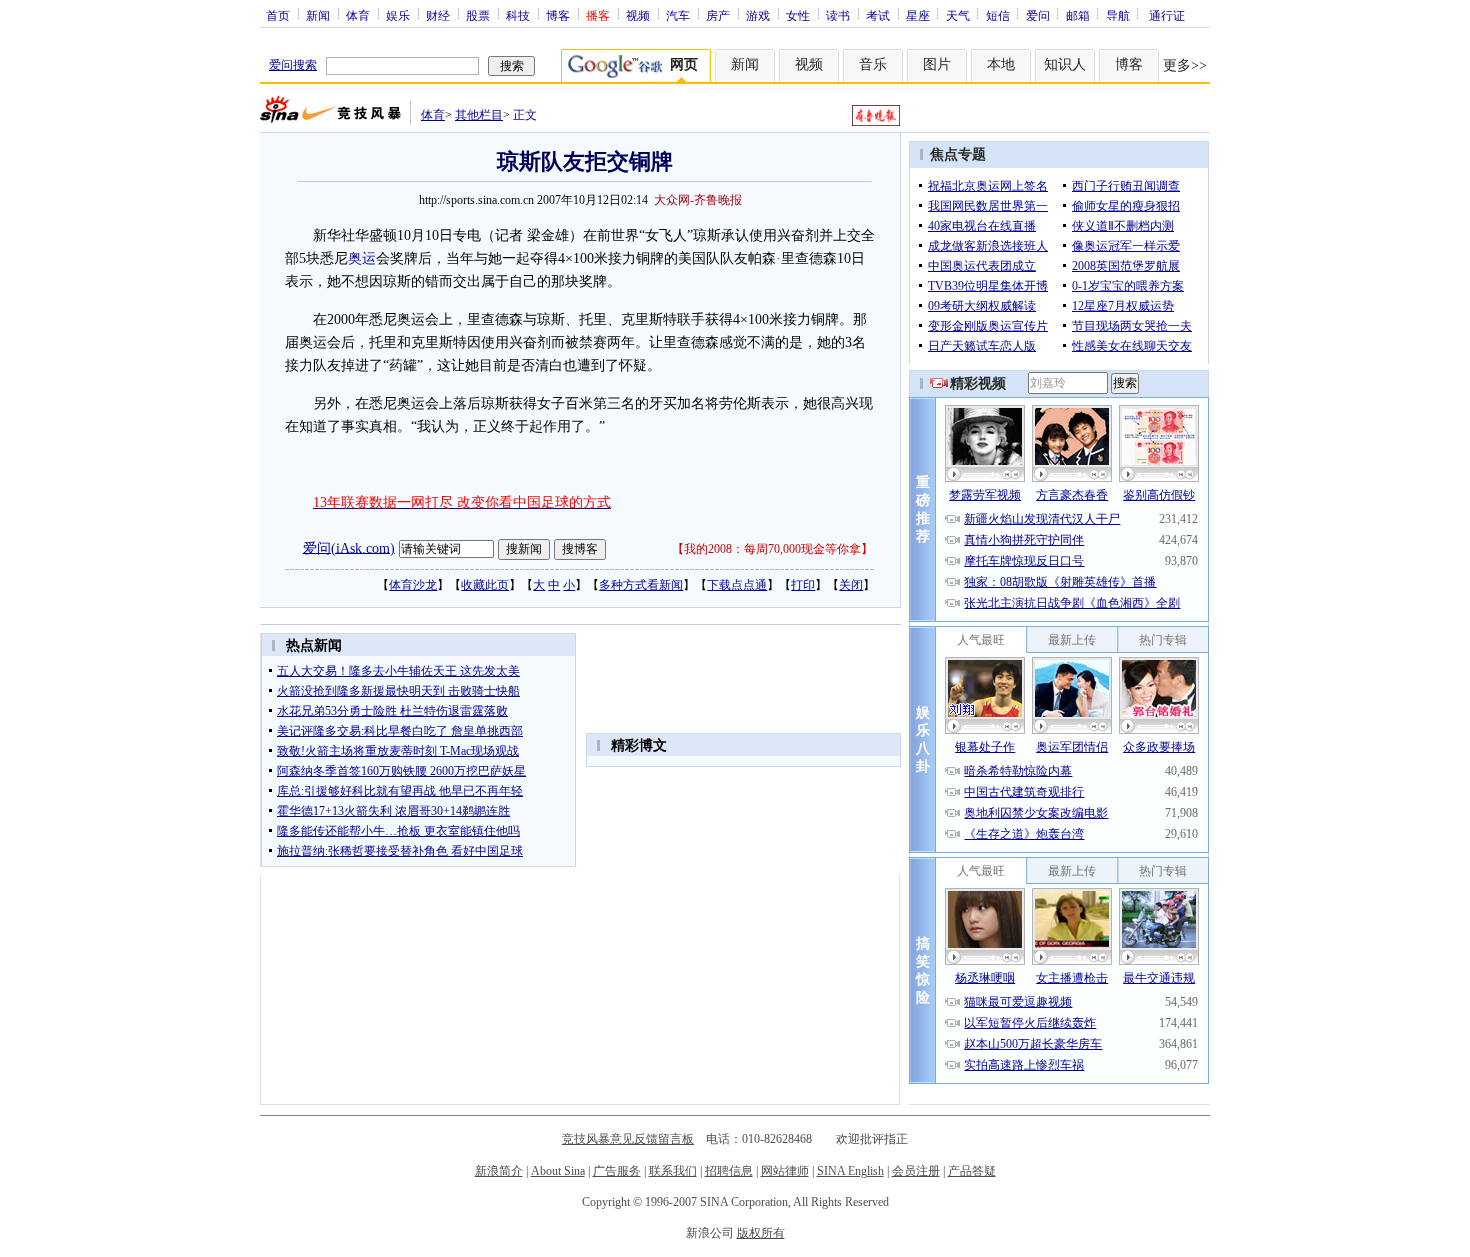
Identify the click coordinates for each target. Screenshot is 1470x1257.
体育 (358, 15)
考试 (878, 15)
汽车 (678, 15)
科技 (518, 15)
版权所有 (761, 1233)
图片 (937, 64)
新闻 (318, 15)
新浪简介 (499, 1171)
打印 (803, 585)
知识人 (1065, 64)
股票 (478, 15)
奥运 (362, 258)
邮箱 (1078, 15)
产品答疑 (972, 1171)
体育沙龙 (413, 585)
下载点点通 (737, 585)
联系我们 (673, 1171)
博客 (558, 15)
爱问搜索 (293, 65)
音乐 (873, 64)
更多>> (1185, 65)
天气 (958, 15)
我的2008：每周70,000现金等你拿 (772, 549)
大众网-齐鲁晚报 (698, 200)
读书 (838, 15)
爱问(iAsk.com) (349, 547)
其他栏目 (479, 115)
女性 (798, 15)
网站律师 (785, 1171)
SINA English (850, 1171)
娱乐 (398, 15)
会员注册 (916, 1171)
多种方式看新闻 (641, 585)
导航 (1118, 15)
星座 (918, 15)
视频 (638, 15)
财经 (438, 15)
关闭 (851, 585)
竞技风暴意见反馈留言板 (628, 1139)
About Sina (558, 1171)
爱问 (1038, 15)
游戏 (758, 15)
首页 (278, 15)
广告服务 (617, 1171)
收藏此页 (485, 585)
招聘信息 (729, 1171)
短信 (998, 15)
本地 (1001, 64)
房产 (718, 15)
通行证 (1167, 15)
